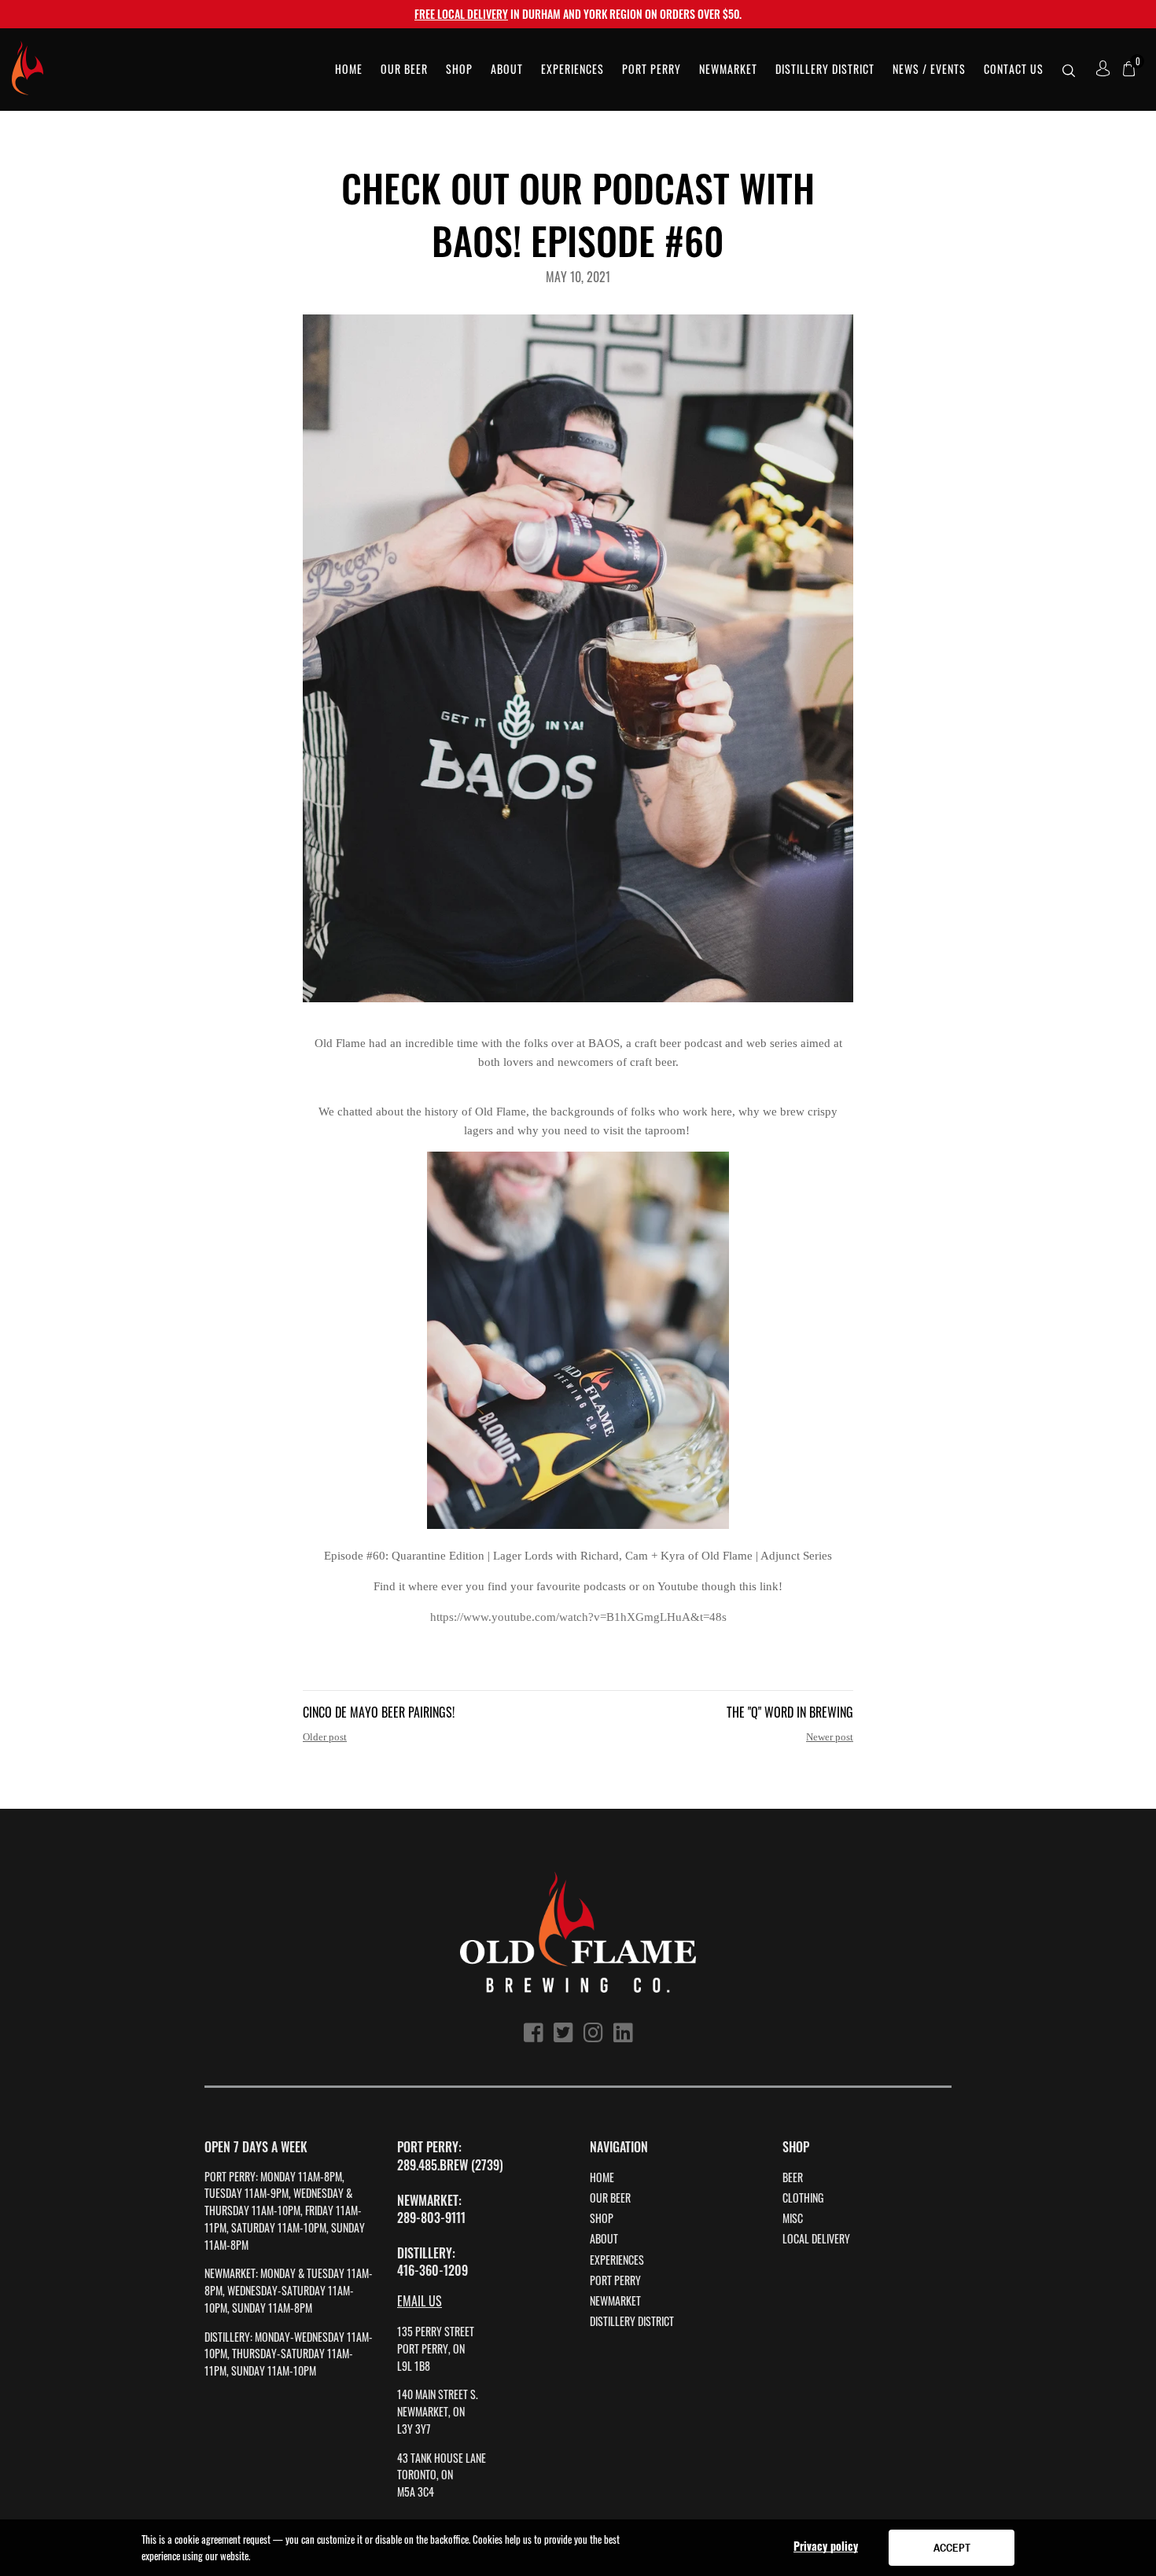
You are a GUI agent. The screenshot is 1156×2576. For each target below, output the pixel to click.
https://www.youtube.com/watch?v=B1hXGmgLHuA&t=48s (578, 1617)
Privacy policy (826, 2546)
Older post (325, 1737)
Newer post (830, 1737)
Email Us (420, 2301)
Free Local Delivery (461, 14)
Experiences (617, 2260)
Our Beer (610, 2198)
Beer (793, 2177)
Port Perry (615, 2280)
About (604, 2239)
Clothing (803, 2198)
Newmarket (615, 2301)
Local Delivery (816, 2239)
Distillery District (632, 2321)
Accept (952, 2548)
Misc (793, 2218)
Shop (602, 2218)
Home (602, 2177)
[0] (1129, 70)
